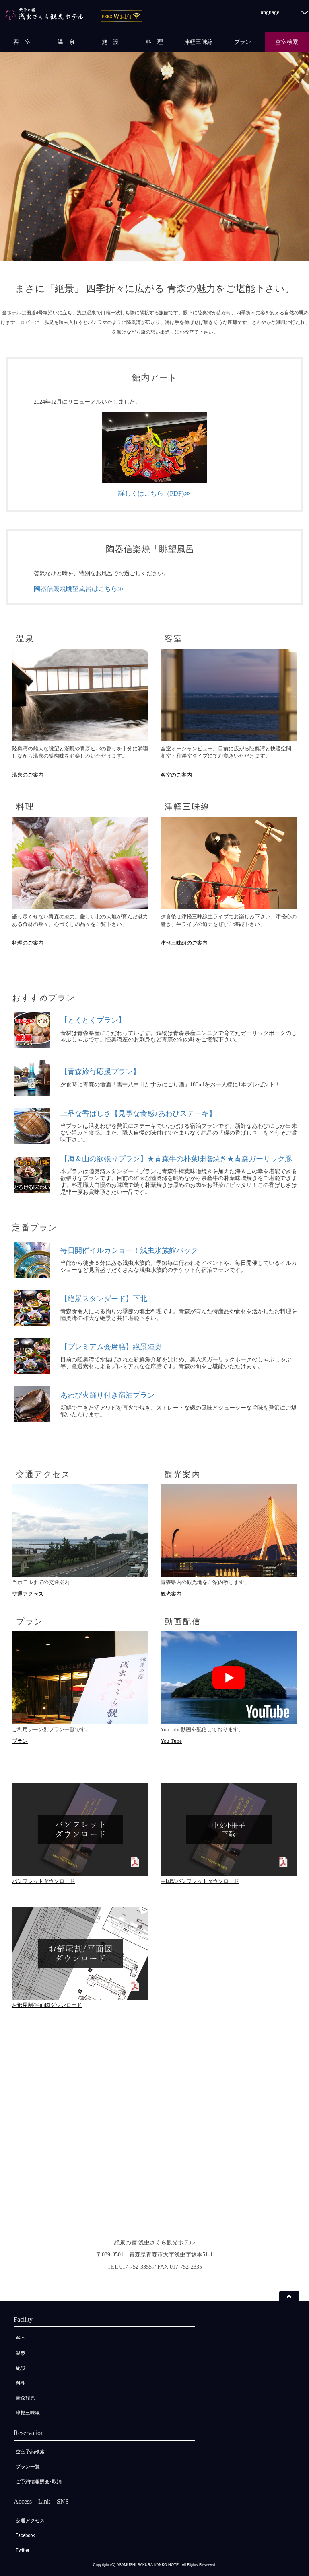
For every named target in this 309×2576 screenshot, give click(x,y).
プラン (243, 42)
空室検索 (287, 42)
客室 (21, 2338)
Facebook (25, 2535)
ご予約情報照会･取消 (39, 2482)
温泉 (21, 2353)
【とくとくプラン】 (93, 1020)
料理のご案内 (28, 943)
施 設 (110, 42)
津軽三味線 (199, 42)
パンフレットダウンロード (43, 1881)
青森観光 (25, 2398)
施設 (21, 2368)
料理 (21, 2383)
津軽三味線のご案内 (184, 943)
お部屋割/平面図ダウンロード (47, 2005)
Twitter (23, 2550)
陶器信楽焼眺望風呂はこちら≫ (79, 589)
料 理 (154, 42)
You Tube (171, 1741)
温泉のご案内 (28, 775)
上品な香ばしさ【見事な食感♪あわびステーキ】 (138, 1113)
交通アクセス (28, 1594)
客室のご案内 (176, 775)
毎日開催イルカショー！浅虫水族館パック (129, 1250)
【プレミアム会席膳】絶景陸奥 (111, 1347)
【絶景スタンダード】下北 (104, 1299)
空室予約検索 (30, 2452)
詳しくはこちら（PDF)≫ (154, 493)
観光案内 (171, 1594)
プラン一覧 (28, 2467)
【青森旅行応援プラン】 (100, 1072)
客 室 (22, 42)
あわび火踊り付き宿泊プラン (107, 1395)
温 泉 (66, 42)
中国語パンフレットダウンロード (200, 1881)
